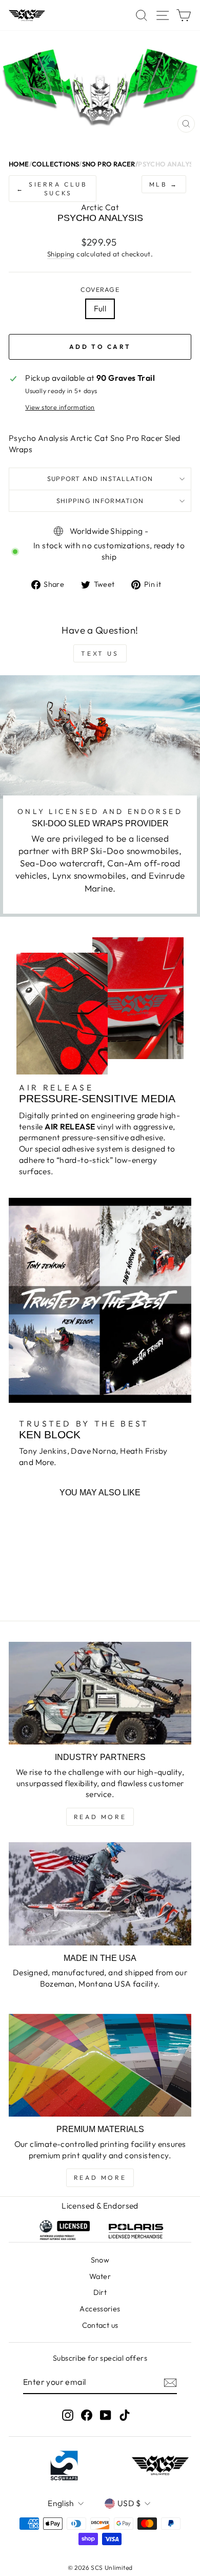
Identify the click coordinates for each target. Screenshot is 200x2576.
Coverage (100, 289)
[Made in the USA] (100, 1894)
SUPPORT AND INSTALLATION (100, 478)
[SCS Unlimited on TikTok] (125, 2415)
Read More (100, 1817)
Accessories (100, 2309)
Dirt (100, 2292)
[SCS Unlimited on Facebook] (87, 2415)
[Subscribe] (170, 2382)
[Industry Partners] (100, 1693)
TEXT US (100, 653)
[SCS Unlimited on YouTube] (106, 2415)
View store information (60, 407)
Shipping (61, 254)
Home (19, 164)
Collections (55, 164)
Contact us (100, 2325)
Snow (100, 2260)
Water (100, 2276)
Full (100, 308)
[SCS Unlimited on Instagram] (68, 2415)
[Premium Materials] (100, 2065)
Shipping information (100, 501)
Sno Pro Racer (109, 164)
